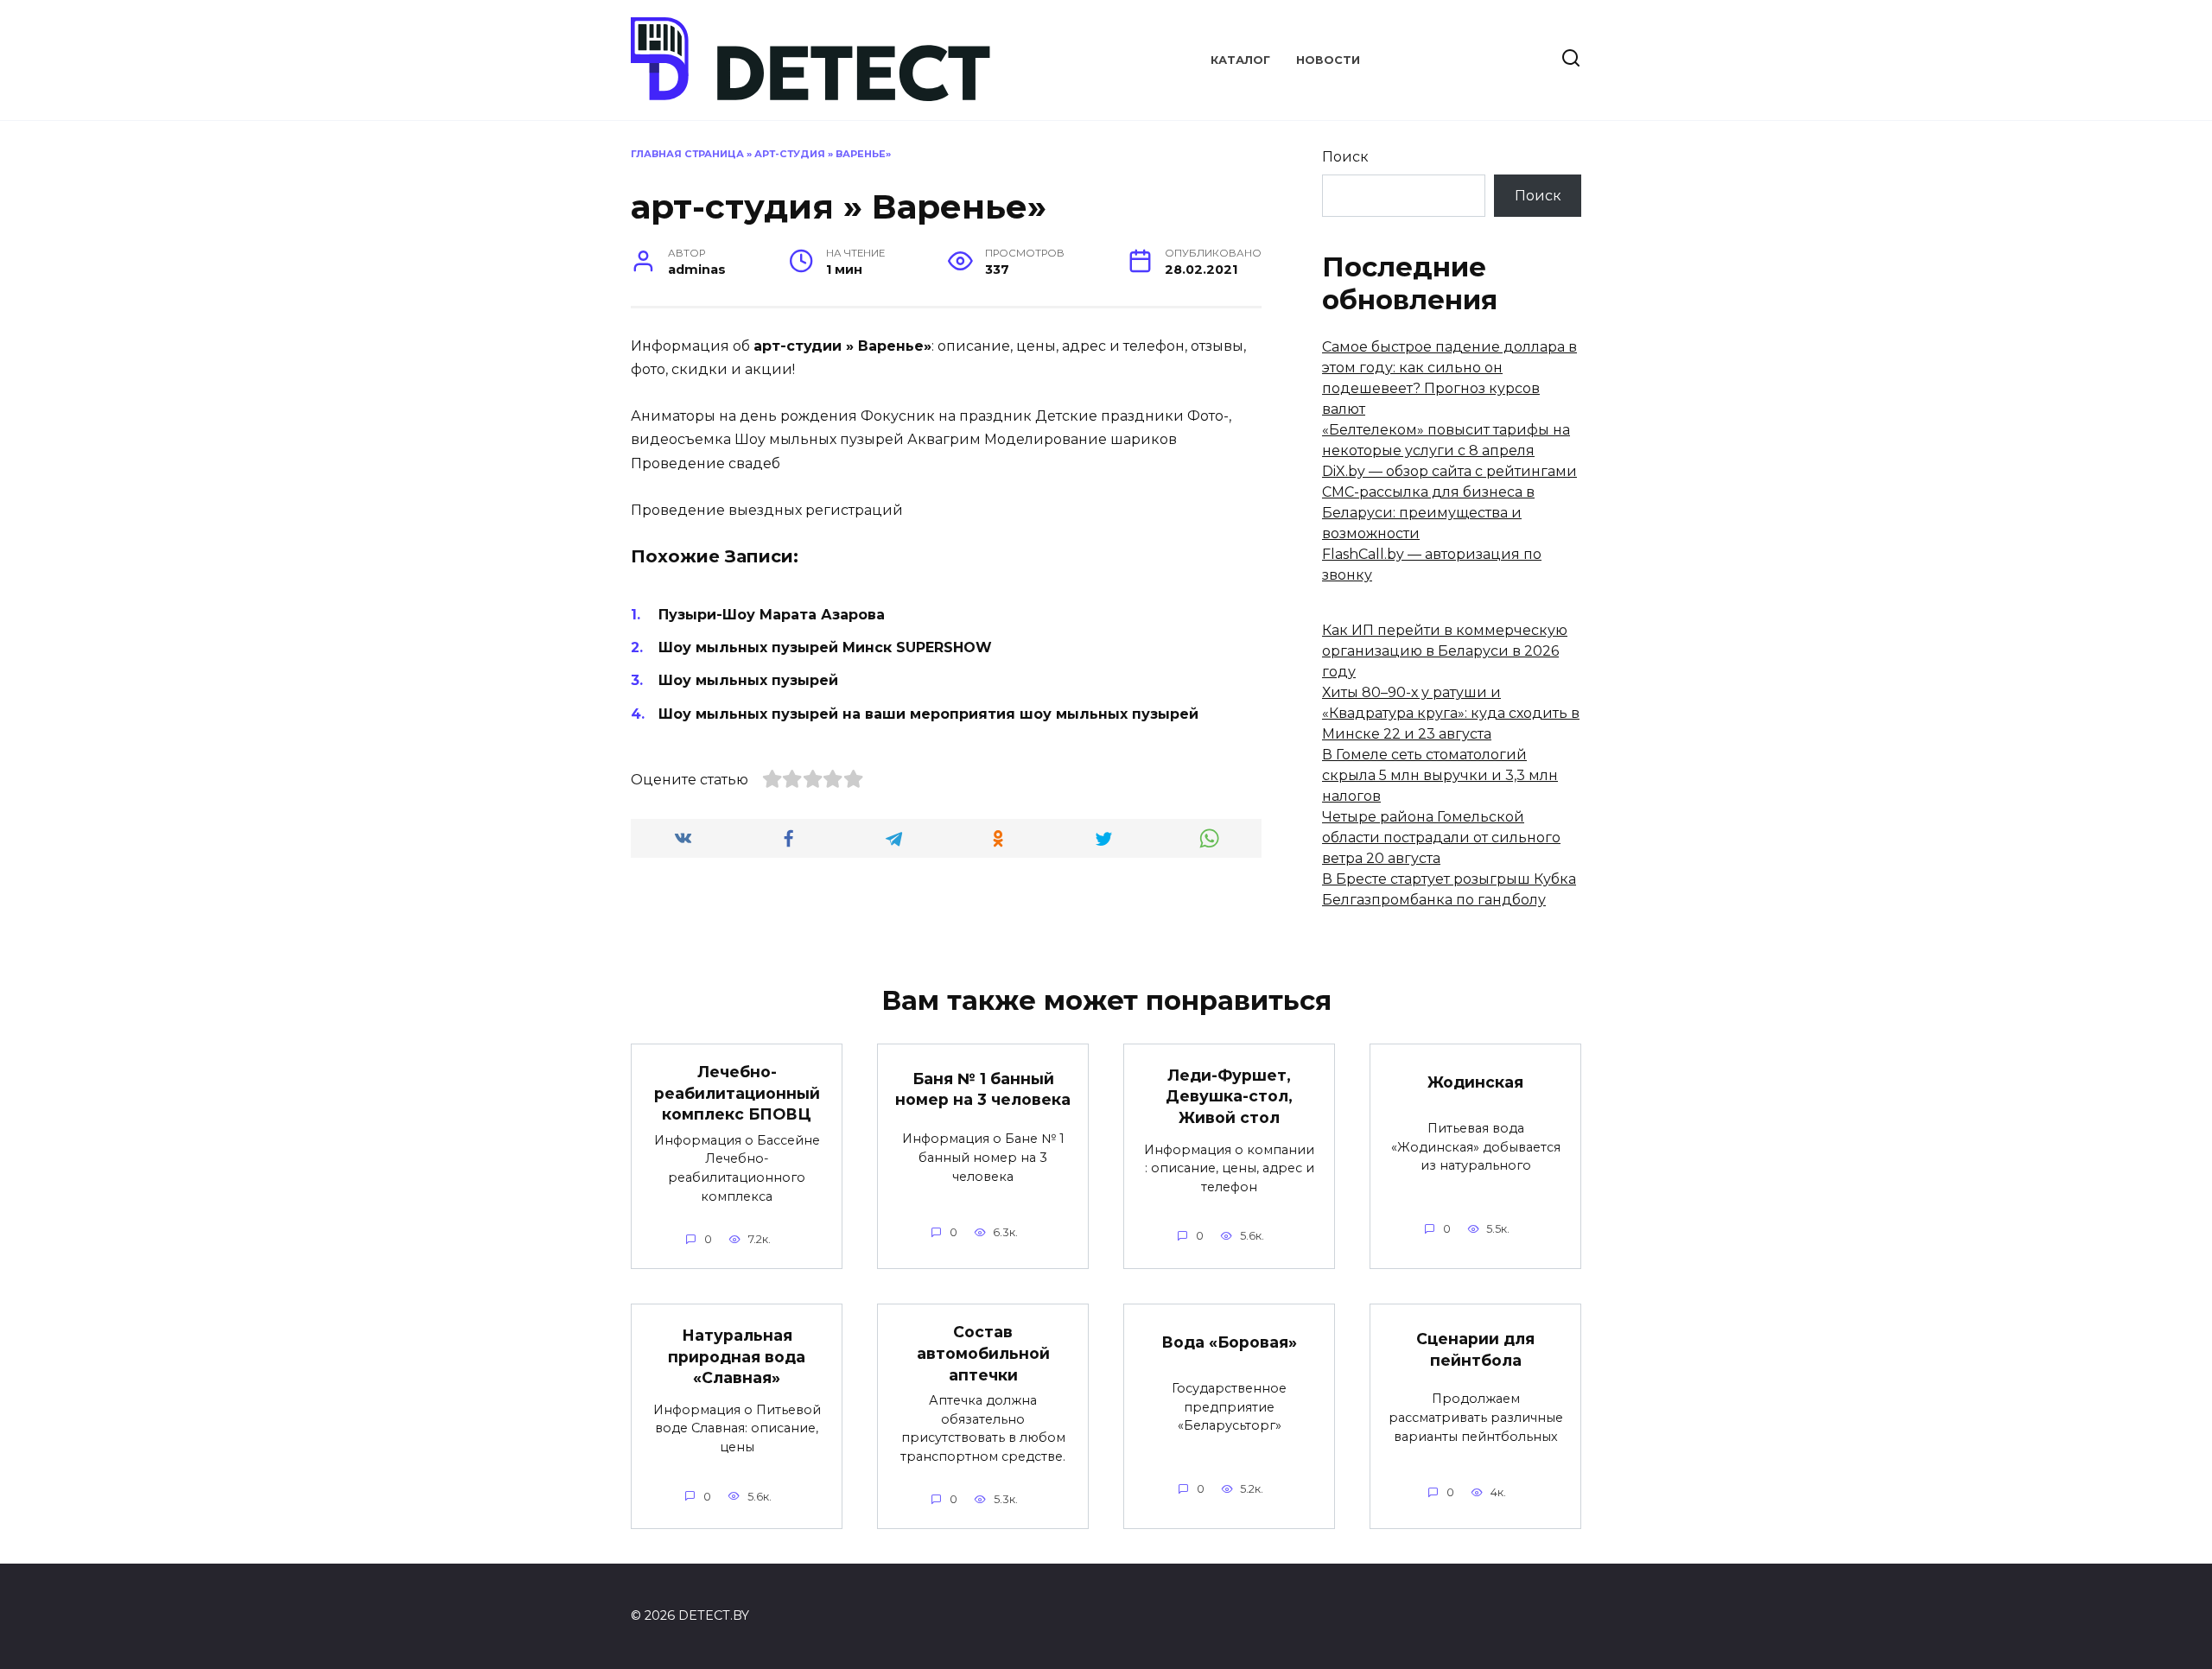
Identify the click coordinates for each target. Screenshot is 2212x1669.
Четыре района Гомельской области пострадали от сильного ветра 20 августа (1441, 838)
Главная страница (687, 154)
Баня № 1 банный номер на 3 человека (983, 1089)
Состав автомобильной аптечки (983, 1353)
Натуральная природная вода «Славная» (737, 1356)
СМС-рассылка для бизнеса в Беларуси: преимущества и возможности (1428, 513)
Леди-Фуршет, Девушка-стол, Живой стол (1229, 1095)
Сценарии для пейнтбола (1475, 1349)
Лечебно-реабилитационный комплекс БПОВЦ (737, 1093)
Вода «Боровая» (1229, 1342)
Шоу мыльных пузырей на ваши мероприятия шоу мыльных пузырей (928, 714)
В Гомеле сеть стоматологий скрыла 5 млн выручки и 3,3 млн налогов (1440, 775)
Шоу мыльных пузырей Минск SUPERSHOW (825, 647)
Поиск (1345, 157)
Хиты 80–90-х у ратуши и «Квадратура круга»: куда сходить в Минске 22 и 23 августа (1451, 713)
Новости (1328, 60)
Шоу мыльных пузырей (748, 680)
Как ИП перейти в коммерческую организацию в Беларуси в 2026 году (1445, 651)
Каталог (1240, 60)
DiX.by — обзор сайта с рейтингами (1449, 471)
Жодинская (1475, 1082)
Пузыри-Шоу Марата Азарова (772, 615)
